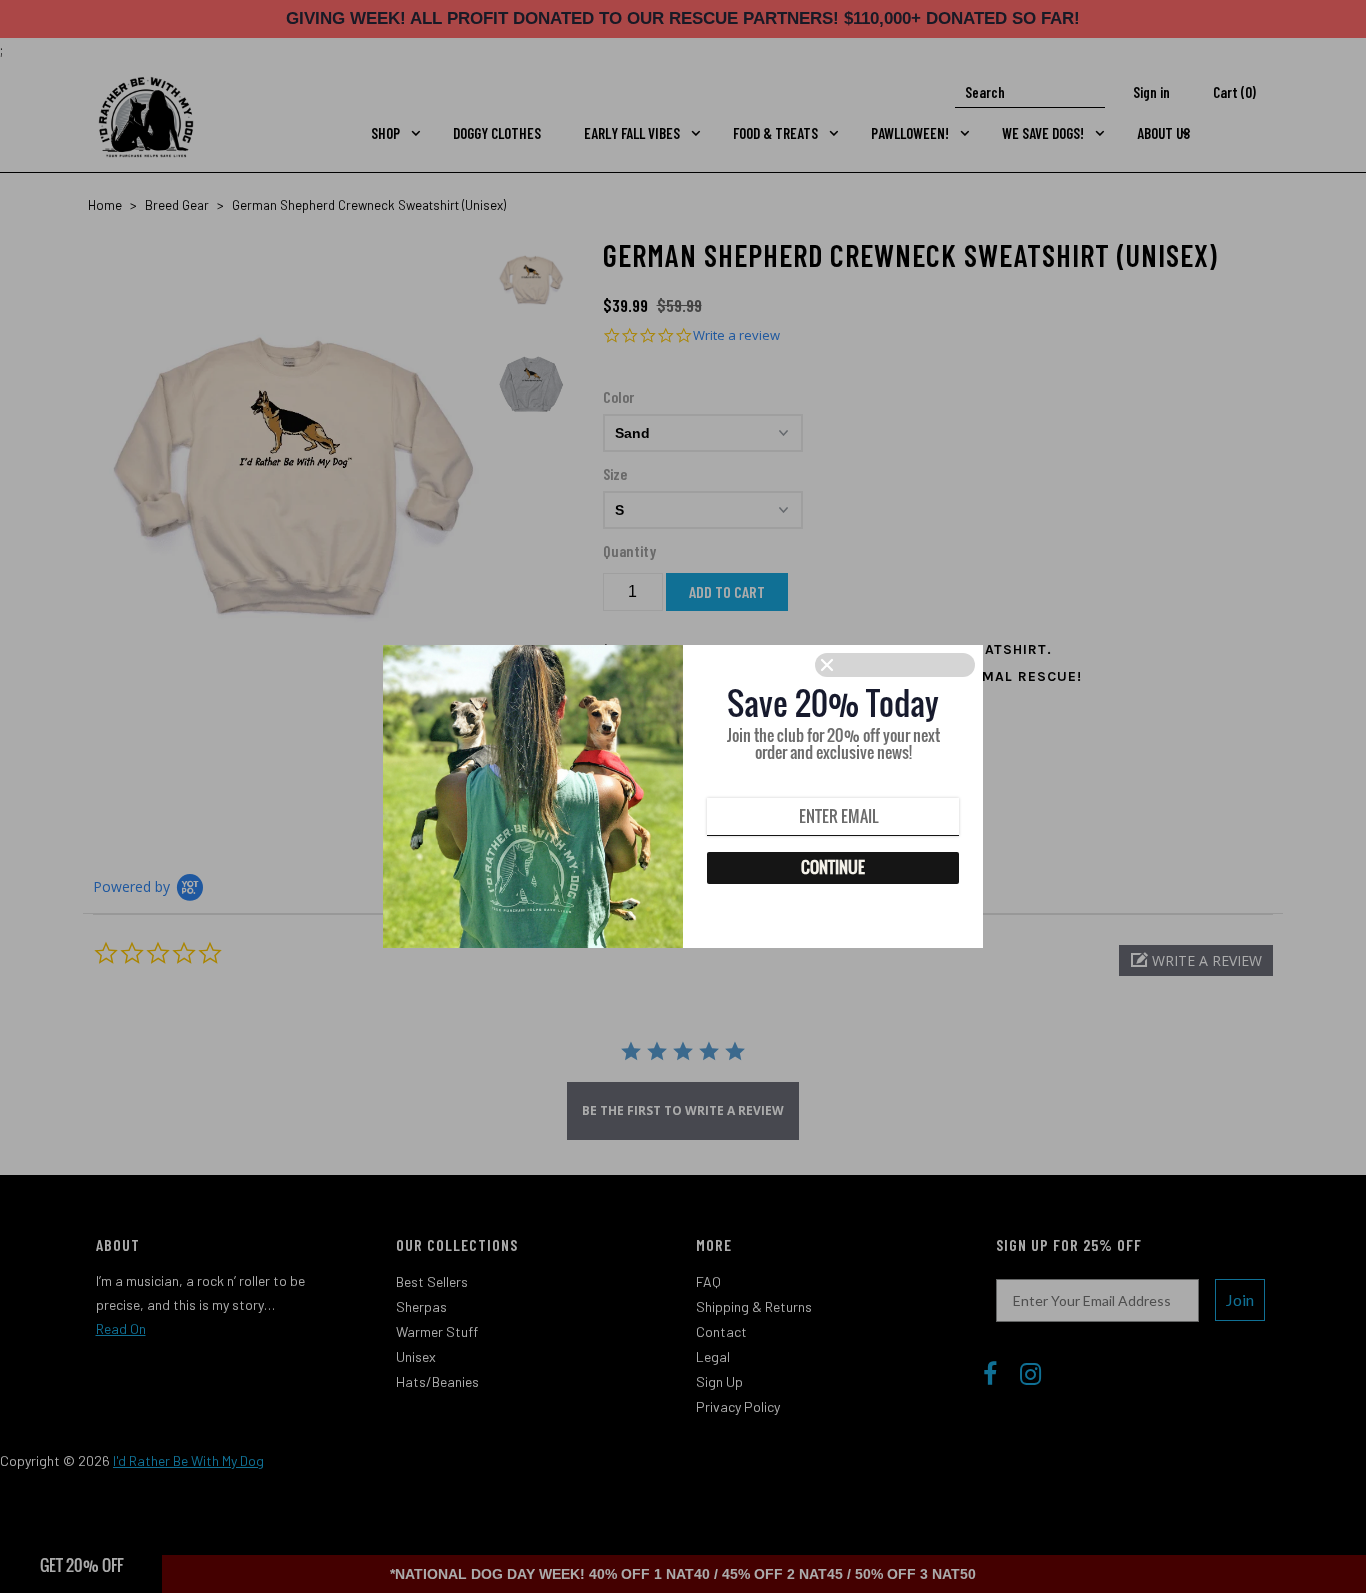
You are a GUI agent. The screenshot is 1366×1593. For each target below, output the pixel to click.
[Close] (895, 665)
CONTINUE (833, 867)
